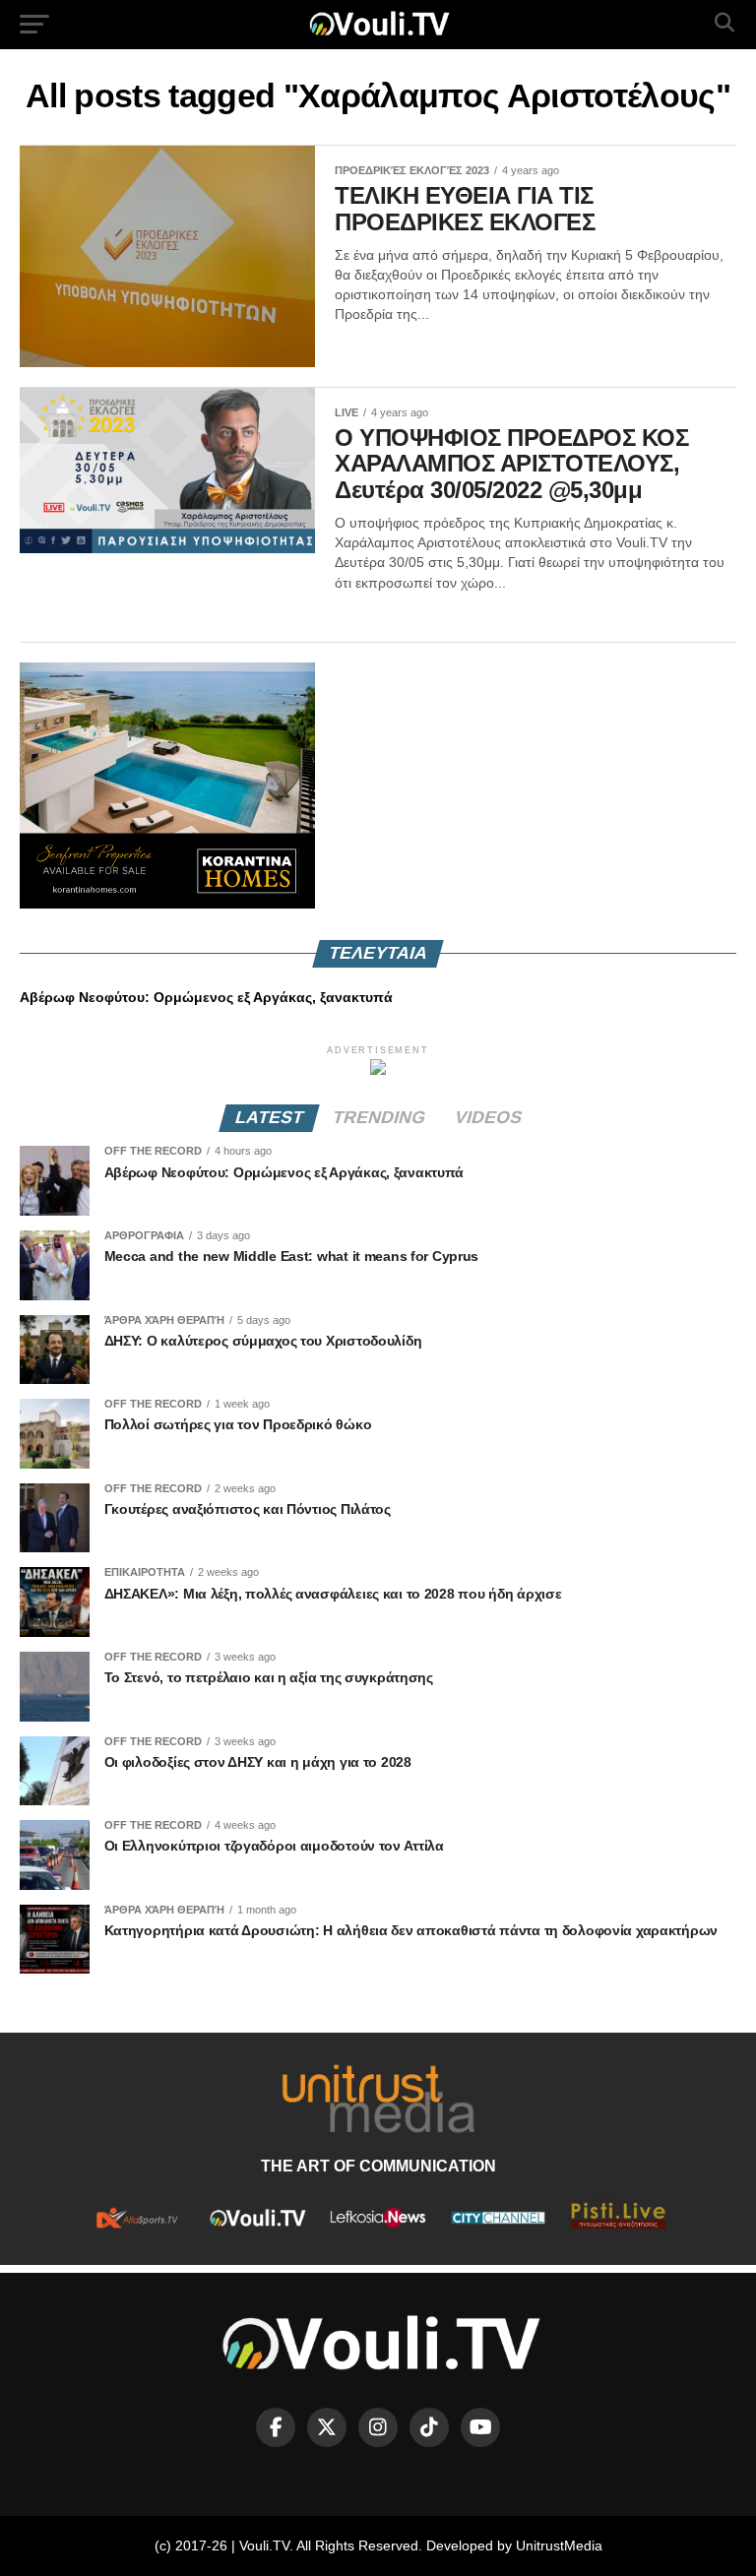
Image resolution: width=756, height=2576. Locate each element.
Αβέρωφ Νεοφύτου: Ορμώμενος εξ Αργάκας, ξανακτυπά (206, 997)
